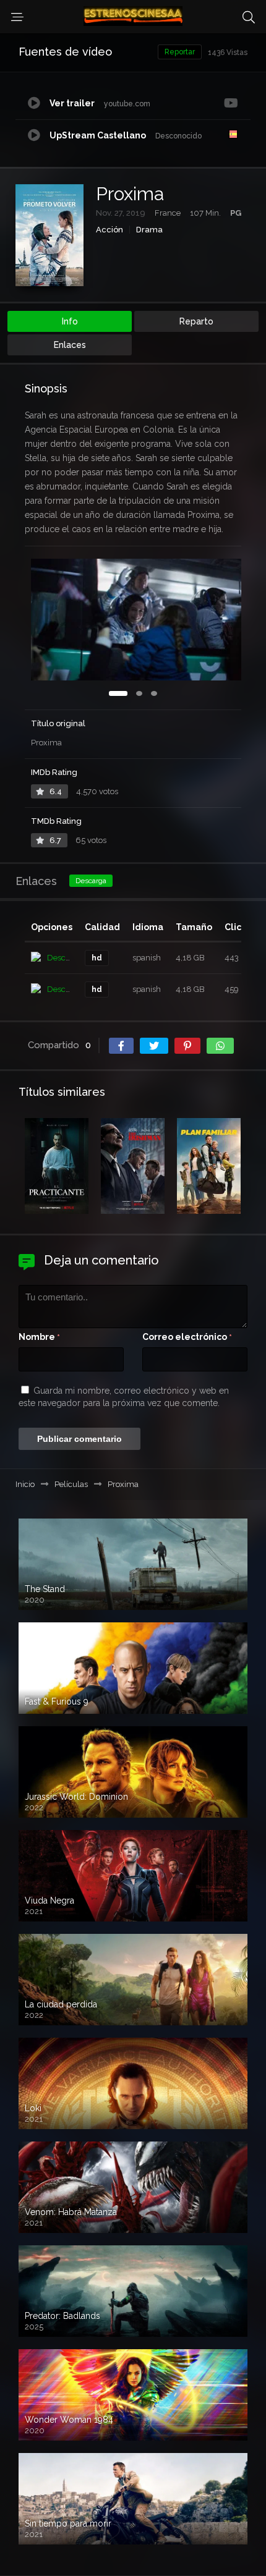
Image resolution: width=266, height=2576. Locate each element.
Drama (149, 230)
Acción (109, 230)
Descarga (91, 881)
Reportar (180, 52)
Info (70, 321)
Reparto (196, 321)
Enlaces (70, 345)
